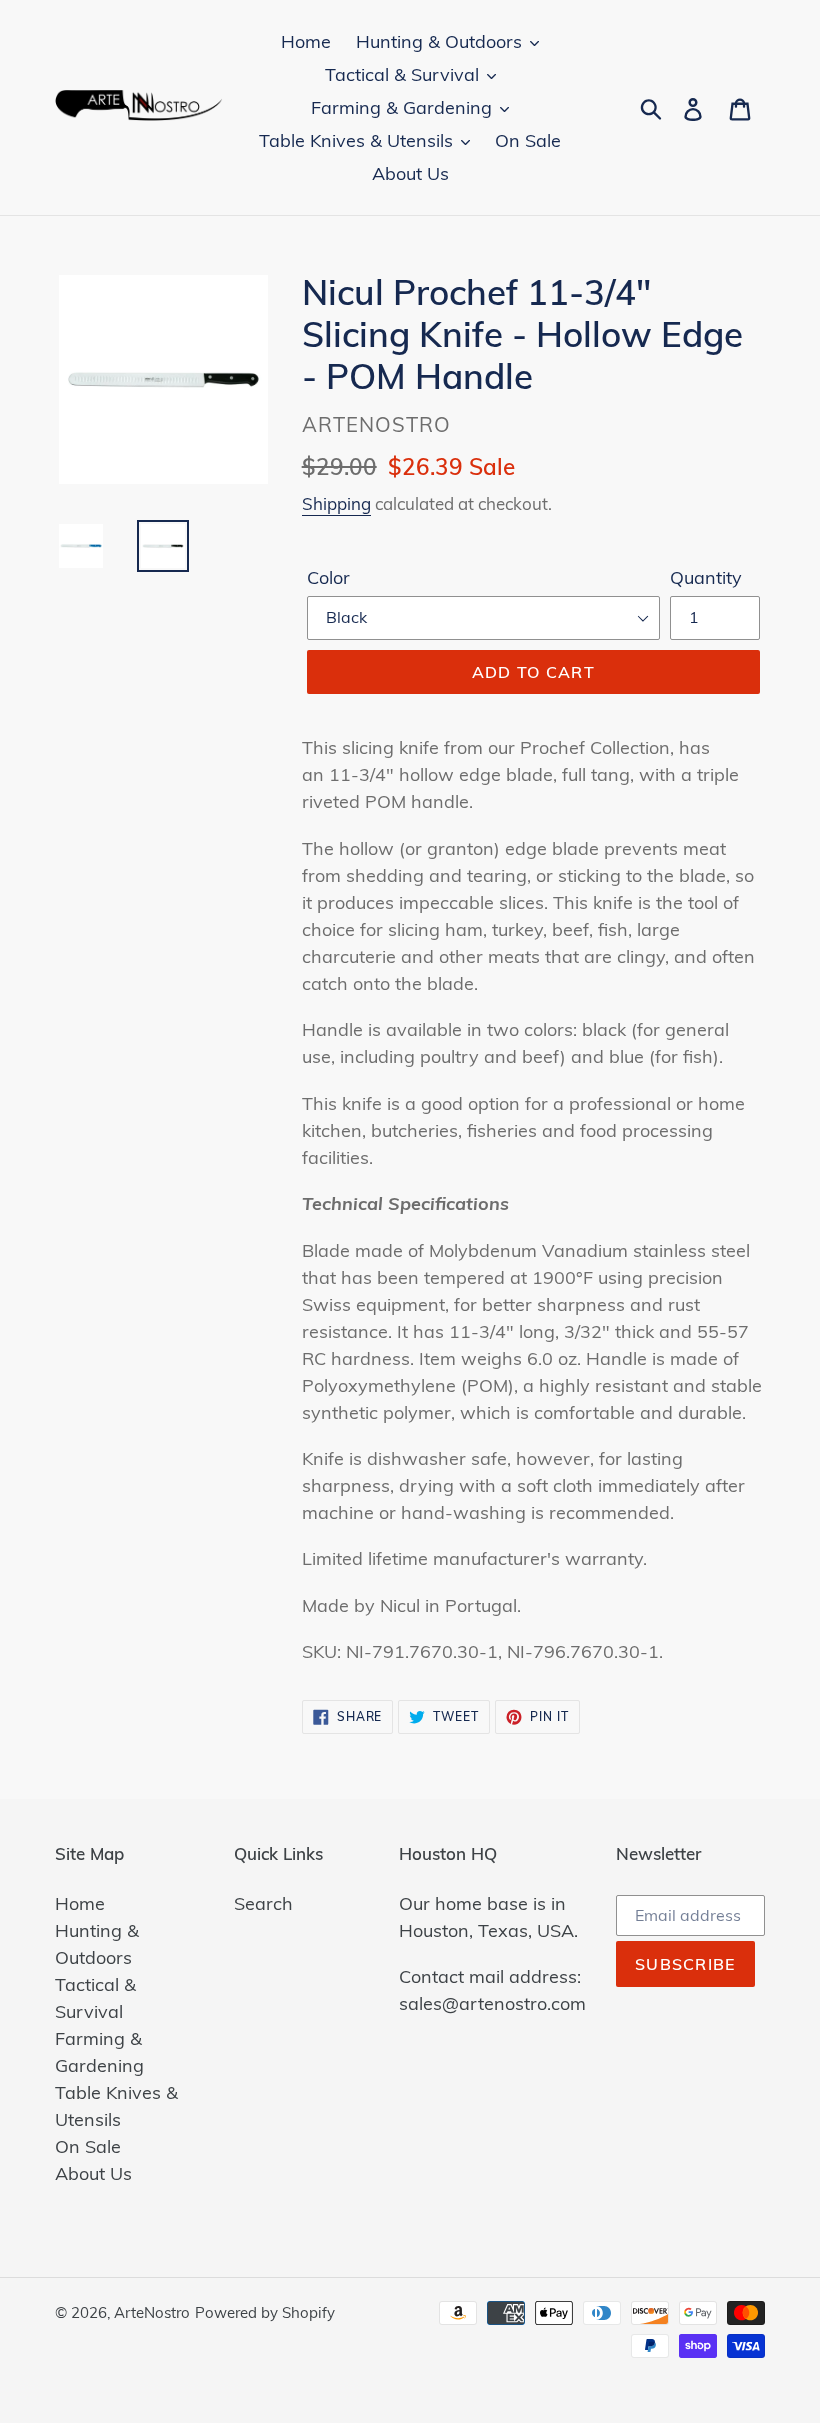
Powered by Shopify (265, 2312)
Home (80, 1903)
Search (263, 1903)
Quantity (706, 577)
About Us (93, 2173)
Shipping (336, 503)
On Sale (88, 2146)
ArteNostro (152, 2312)
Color (328, 577)
